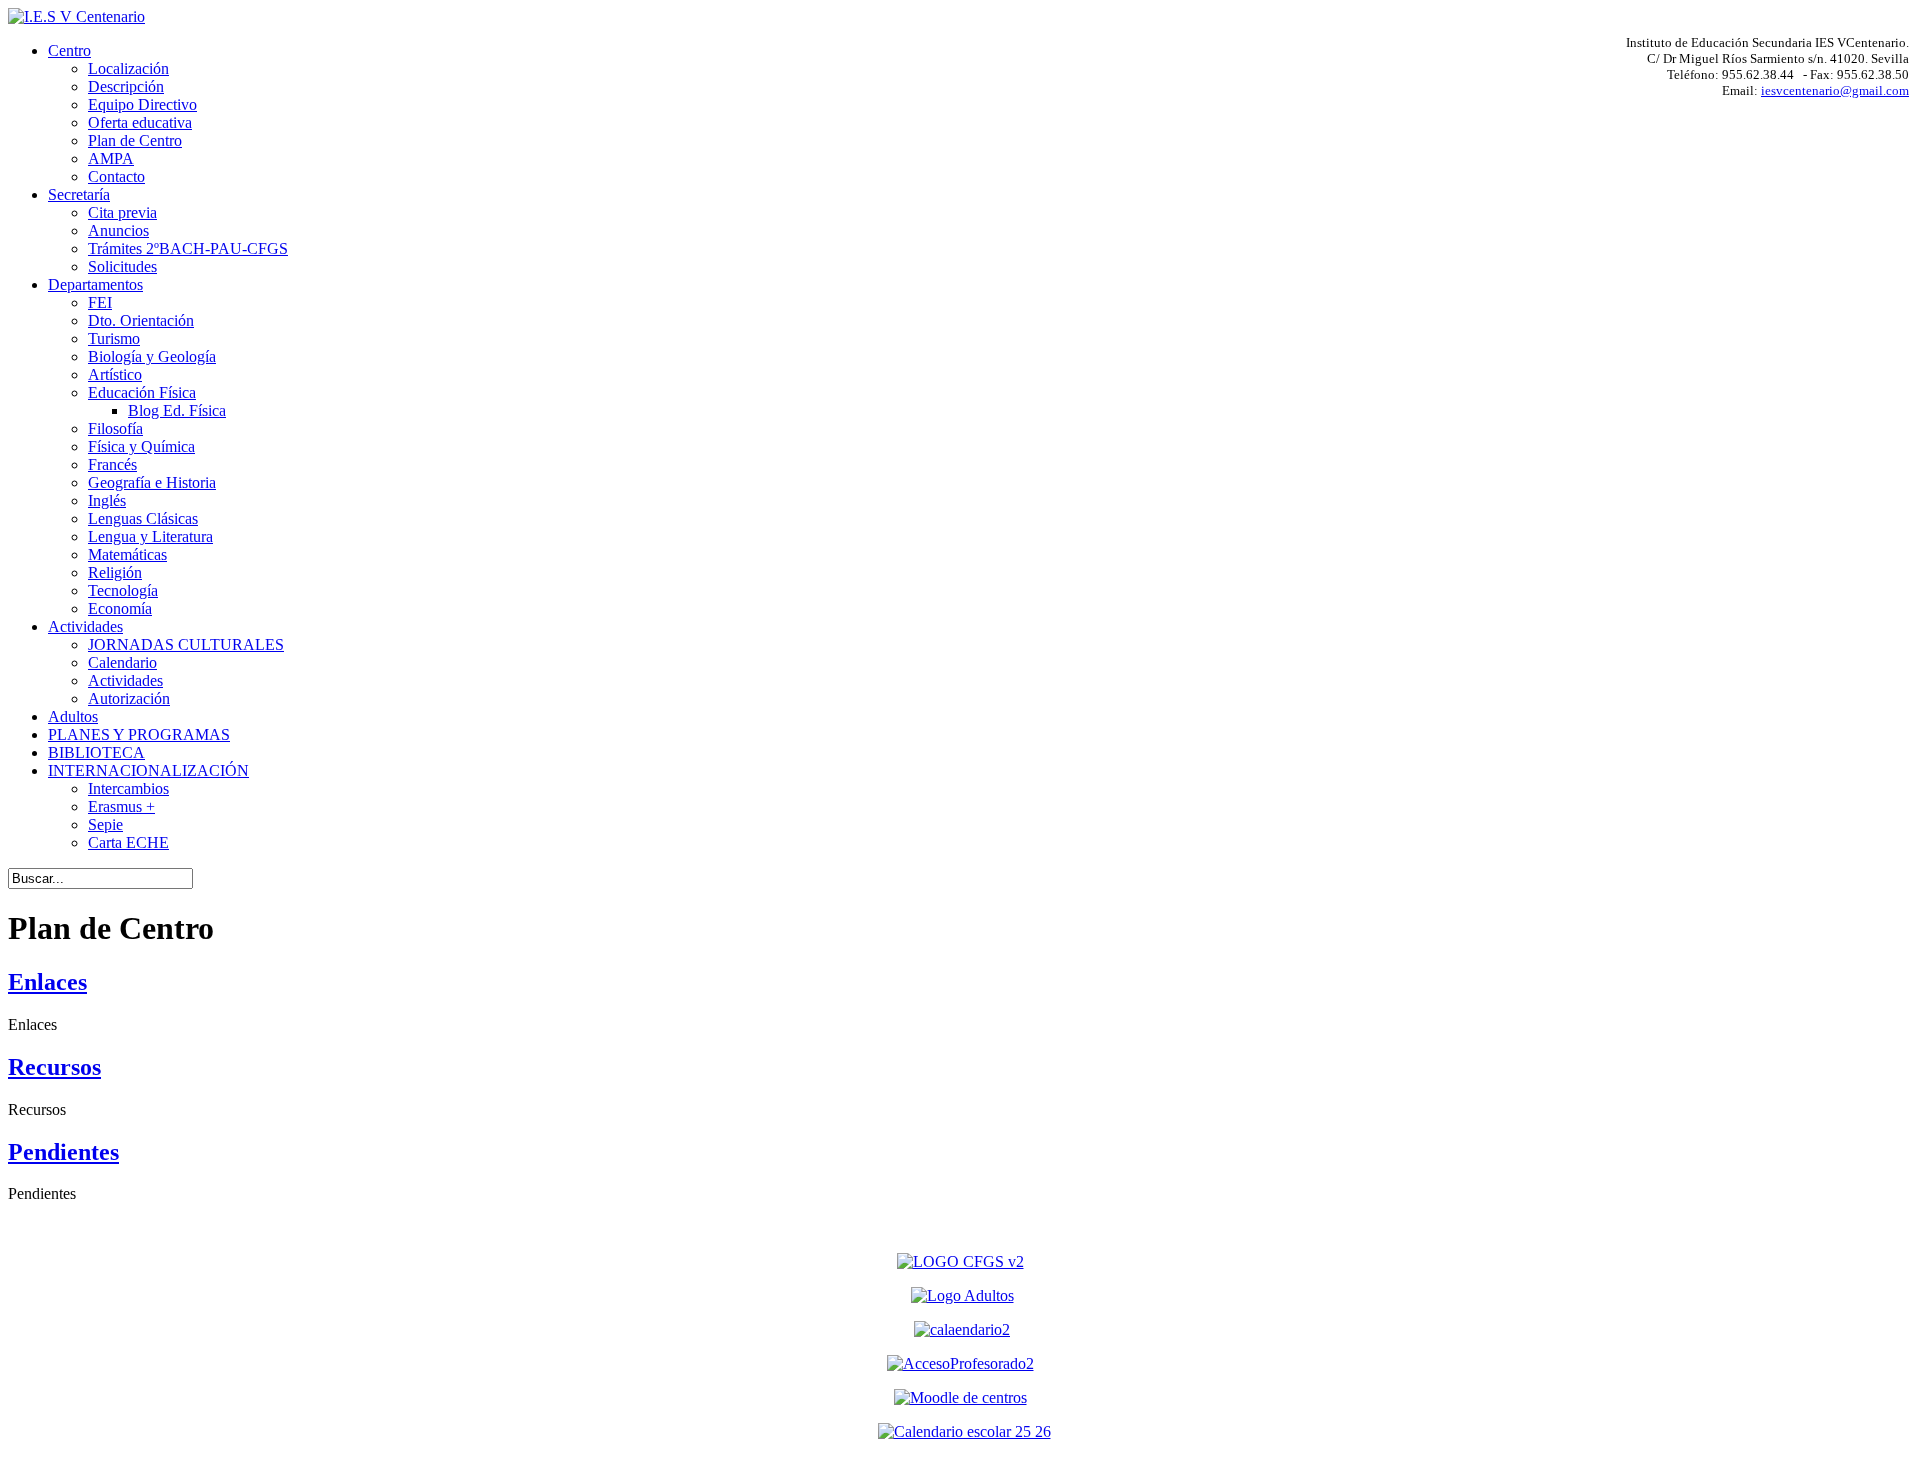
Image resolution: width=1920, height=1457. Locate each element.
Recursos (54, 1067)
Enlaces (47, 982)
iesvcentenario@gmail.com (1835, 90)
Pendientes (63, 1152)
